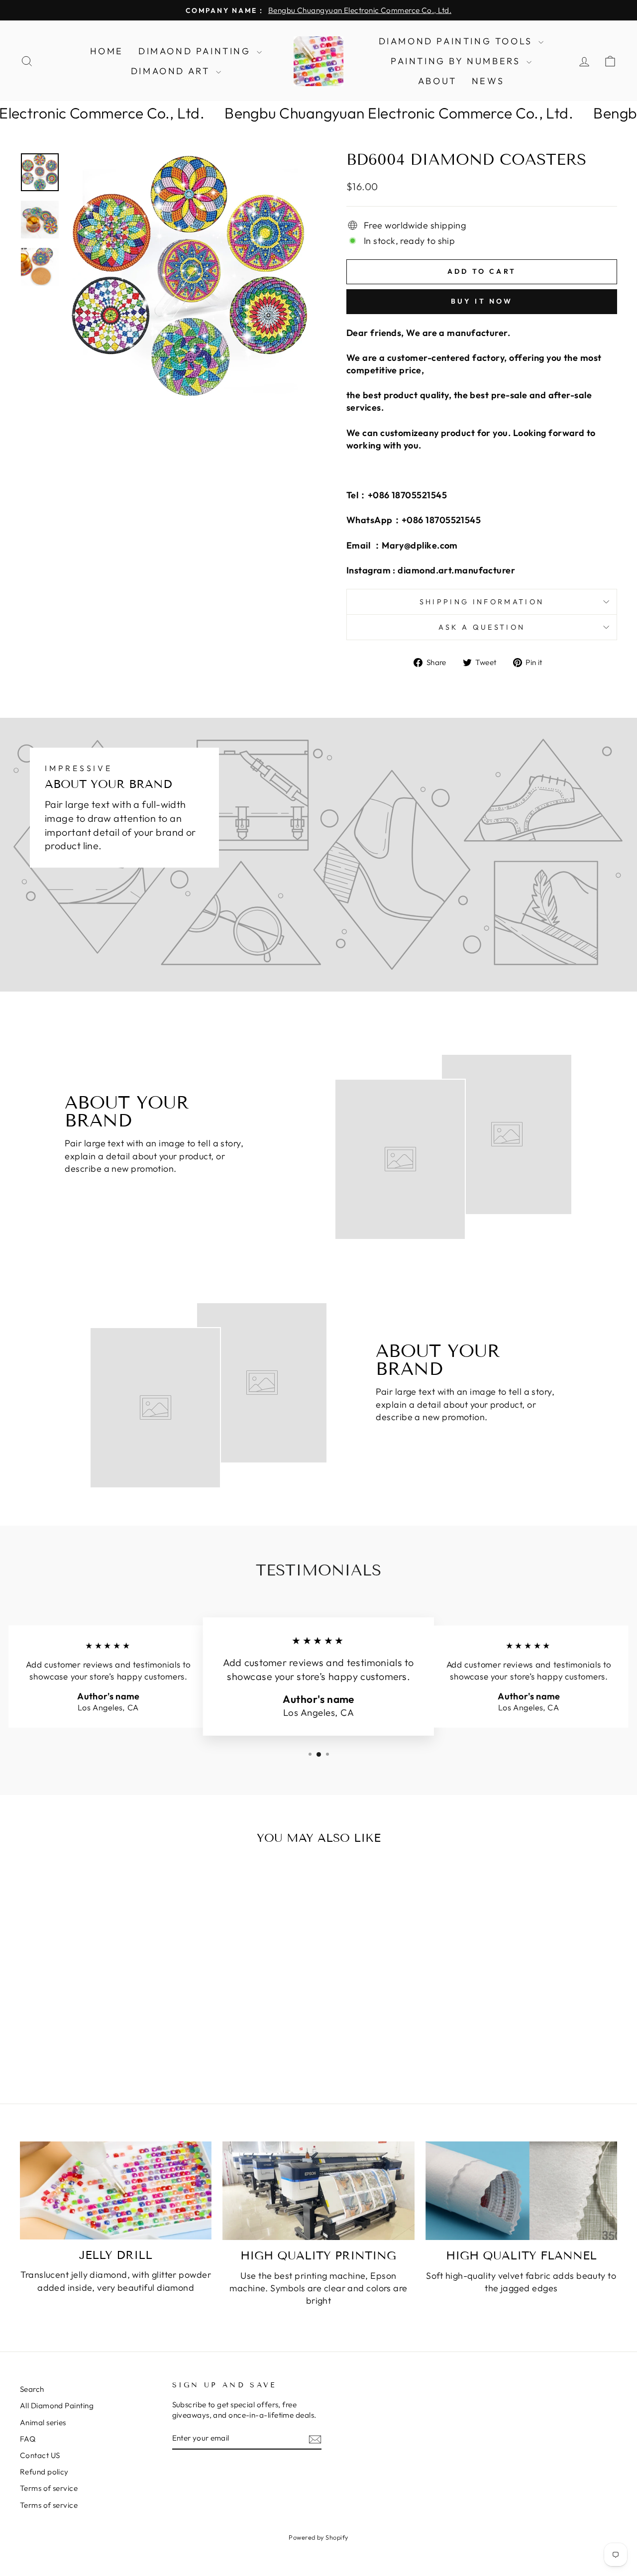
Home (107, 51)
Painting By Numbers (457, 61)
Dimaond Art (172, 71)
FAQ (28, 2439)
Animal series (43, 2422)
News (488, 81)
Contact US (40, 2455)
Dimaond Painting (196, 51)
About (437, 81)
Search (32, 2389)
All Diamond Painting (57, 2406)
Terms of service (49, 2488)
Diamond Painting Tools (458, 41)
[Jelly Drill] (116, 2190)
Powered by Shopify (318, 2537)
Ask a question (482, 627)
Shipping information (482, 602)
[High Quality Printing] (318, 2191)
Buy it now (482, 301)
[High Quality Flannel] (521, 2191)
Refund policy (44, 2472)
